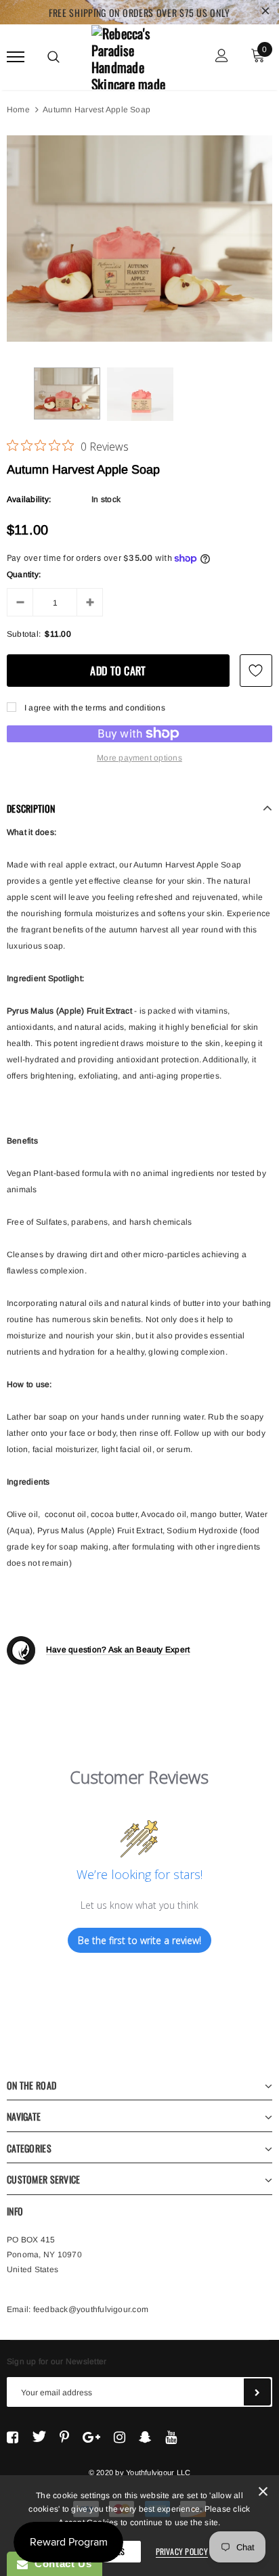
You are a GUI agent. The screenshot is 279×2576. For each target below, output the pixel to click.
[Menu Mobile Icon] (16, 57)
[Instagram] (120, 2437)
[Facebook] (13, 2437)
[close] (265, 12)
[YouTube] (171, 2437)
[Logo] (138, 55)
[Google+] (91, 2437)
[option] (139, 239)
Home (18, 110)
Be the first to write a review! (139, 1940)
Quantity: (24, 574)
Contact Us (60, 2563)
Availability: (29, 499)
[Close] (263, 2494)
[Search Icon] (53, 57)
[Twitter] (39, 2437)
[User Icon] (222, 57)
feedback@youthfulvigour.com (91, 2309)
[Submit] (257, 2392)
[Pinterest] (64, 2437)
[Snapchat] (145, 2437)
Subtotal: (24, 634)
